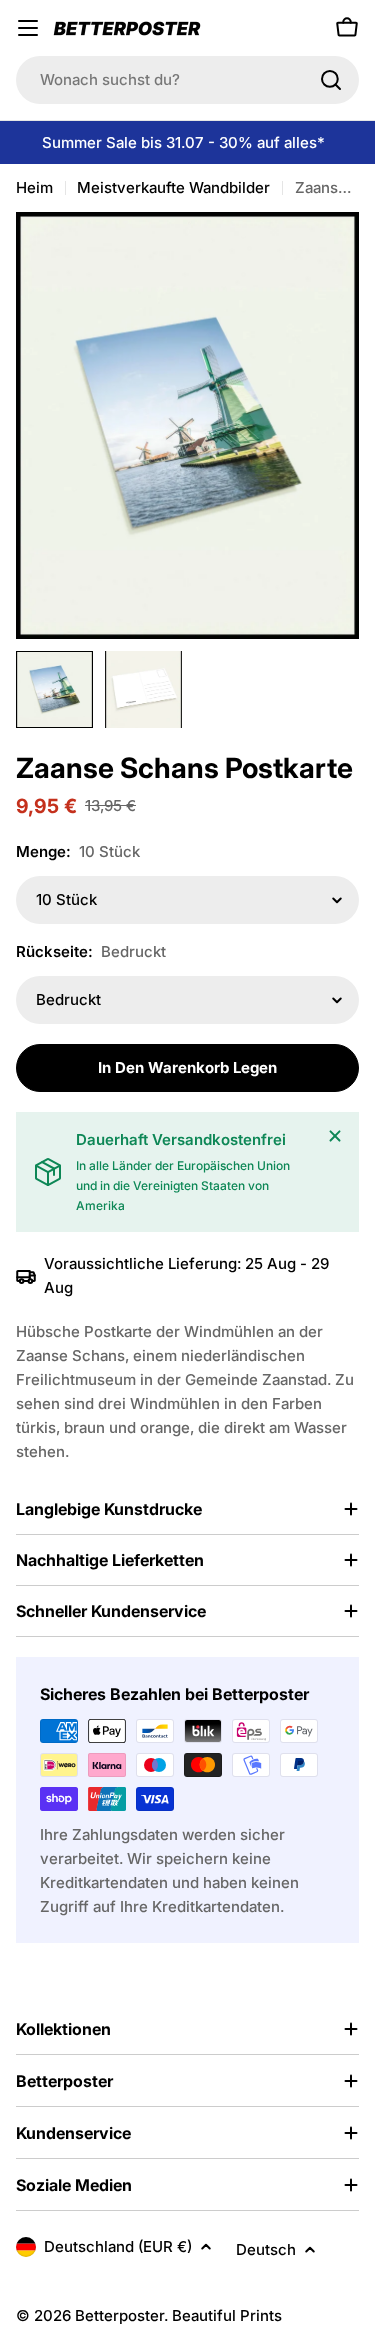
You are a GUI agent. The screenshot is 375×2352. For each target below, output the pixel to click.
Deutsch (266, 2249)
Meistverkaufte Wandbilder (173, 187)
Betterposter (119, 2315)
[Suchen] (331, 80)
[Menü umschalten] (28, 28)
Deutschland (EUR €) (118, 2246)
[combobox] (187, 80)
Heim (34, 187)
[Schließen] (335, 1136)
